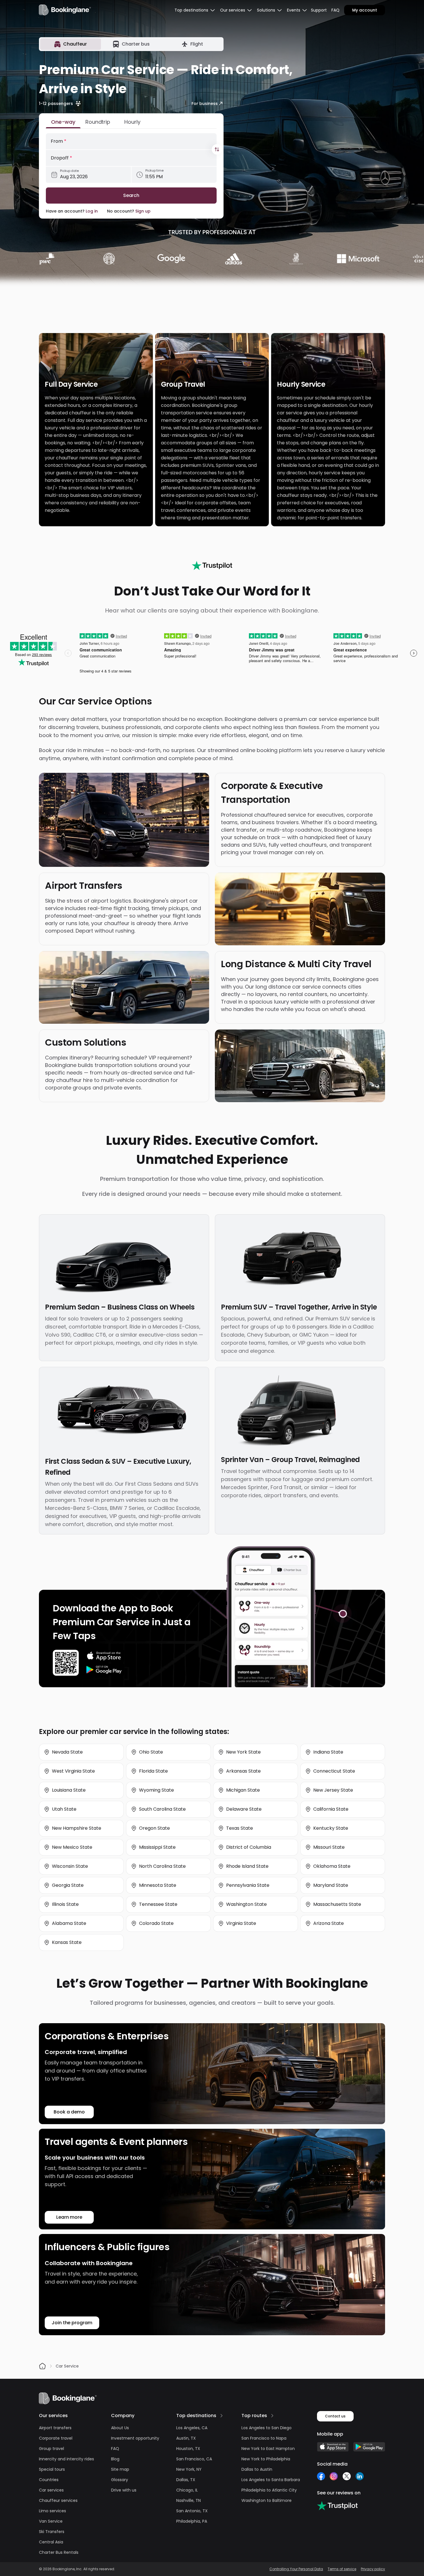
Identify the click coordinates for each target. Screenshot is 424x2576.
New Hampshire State (77, 1828)
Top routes (254, 2416)
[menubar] (195, 10)
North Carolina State (162, 1866)
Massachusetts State (337, 1904)
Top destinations (196, 2416)
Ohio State (151, 1752)
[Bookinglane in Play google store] (369, 2447)
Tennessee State (158, 1904)
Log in (92, 211)
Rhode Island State (247, 1866)
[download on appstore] (104, 1656)
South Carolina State (162, 1809)
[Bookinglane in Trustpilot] (337, 2506)
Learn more (69, 2217)
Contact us (335, 2416)
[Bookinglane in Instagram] (334, 2476)
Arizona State (329, 1923)
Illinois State (65, 1904)
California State (331, 1809)
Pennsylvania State (248, 1885)
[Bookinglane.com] (212, 565)
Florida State (153, 1771)
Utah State (64, 1809)
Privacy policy (373, 2569)
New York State (243, 1752)
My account (365, 10)
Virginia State (241, 1923)
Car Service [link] (67, 2366)
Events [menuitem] (294, 10)
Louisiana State (69, 1790)
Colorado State (156, 1923)
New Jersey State (333, 1790)
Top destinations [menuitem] (191, 10)
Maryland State (331, 1885)
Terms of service (342, 2569)
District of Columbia (249, 1847)
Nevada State (67, 1752)
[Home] (42, 2366)
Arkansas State (243, 1771)
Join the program (72, 2323)
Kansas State (67, 1942)
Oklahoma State (332, 1866)
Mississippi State (157, 1847)
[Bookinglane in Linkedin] (360, 2476)
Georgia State (68, 1885)
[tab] (71, 44)
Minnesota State (158, 1885)
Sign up (143, 211)
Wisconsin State (70, 1866)
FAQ (335, 10)
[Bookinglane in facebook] (321, 2476)
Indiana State (328, 1752)
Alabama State (69, 1923)
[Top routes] (272, 2416)
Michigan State (243, 1790)
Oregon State (154, 1828)
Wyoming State (156, 1790)
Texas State (240, 1828)
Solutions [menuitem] (266, 10)
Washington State (246, 1904)
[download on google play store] (104, 1670)
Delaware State (244, 1809)
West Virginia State (73, 1771)
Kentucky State (331, 1828)
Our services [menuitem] (233, 10)
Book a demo (69, 2112)
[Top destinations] (222, 2416)
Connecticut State (334, 1771)
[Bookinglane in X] (347, 2476)
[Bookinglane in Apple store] (333, 2447)
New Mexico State (72, 1847)
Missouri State (329, 1847)
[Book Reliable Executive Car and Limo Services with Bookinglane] (65, 10)
